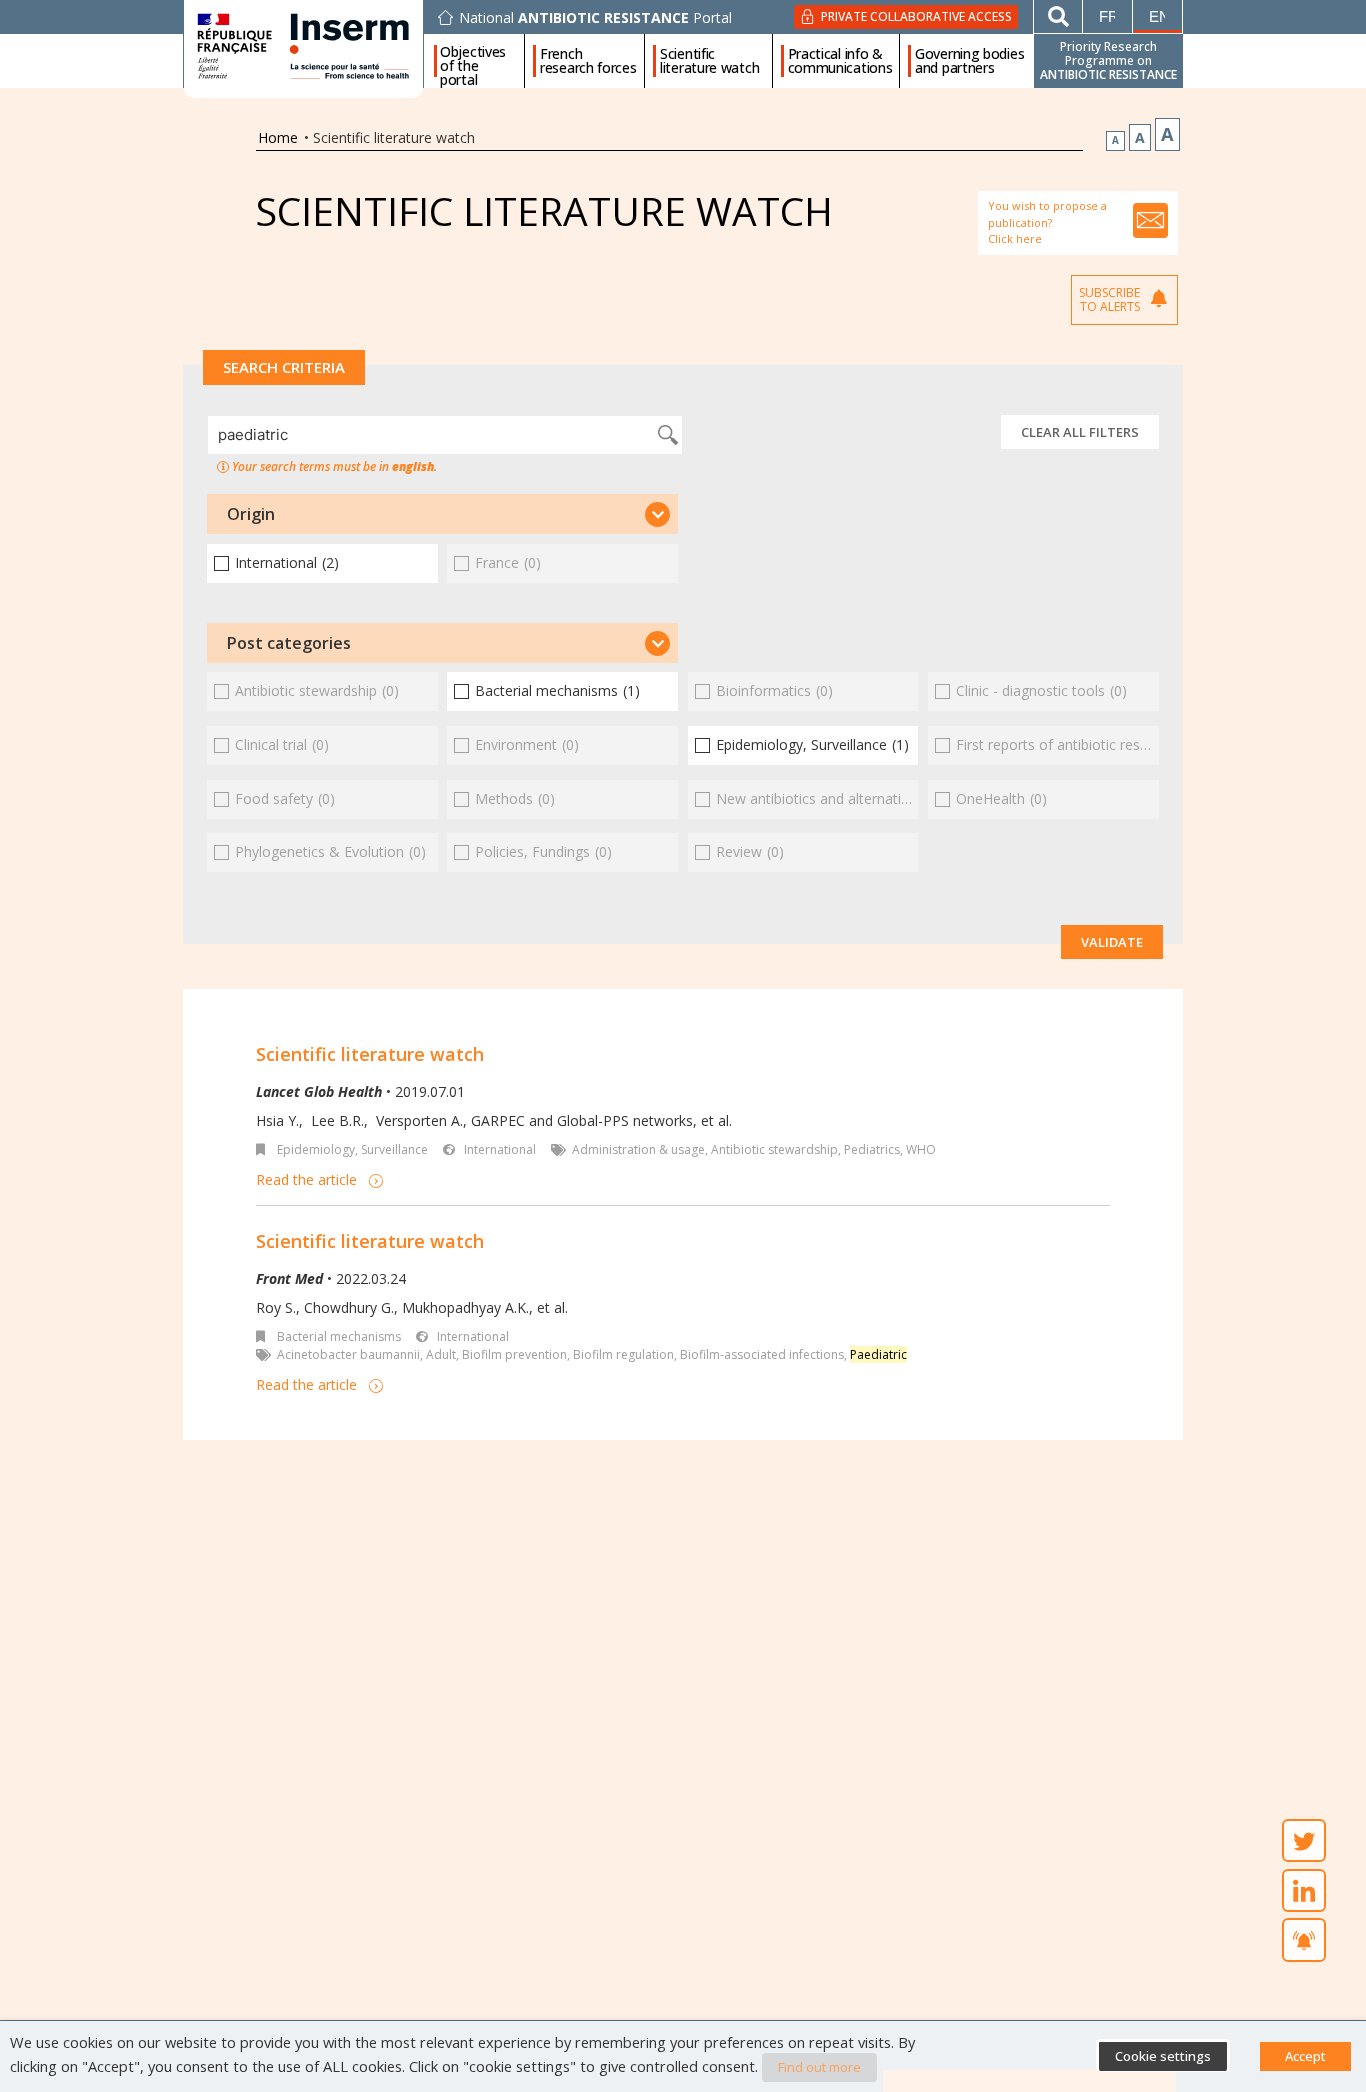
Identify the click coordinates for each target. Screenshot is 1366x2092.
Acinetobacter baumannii (348, 1354)
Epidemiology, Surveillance (352, 1149)
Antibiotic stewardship (774, 1149)
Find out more (819, 2067)
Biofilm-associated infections (762, 1354)
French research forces (588, 61)
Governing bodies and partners (969, 61)
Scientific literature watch (709, 61)
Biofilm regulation (623, 1354)
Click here (1015, 238)
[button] (442, 514)
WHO (921, 1149)
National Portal (595, 18)
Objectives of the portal (473, 61)
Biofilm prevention (514, 1354)
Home (278, 137)
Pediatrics (872, 1149)
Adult (441, 1354)
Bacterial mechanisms (339, 1336)
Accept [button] (1305, 2056)
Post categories (289, 643)
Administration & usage (638, 1149)
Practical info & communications (840, 61)
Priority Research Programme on (1108, 60)
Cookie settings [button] (1163, 2056)
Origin (251, 514)
